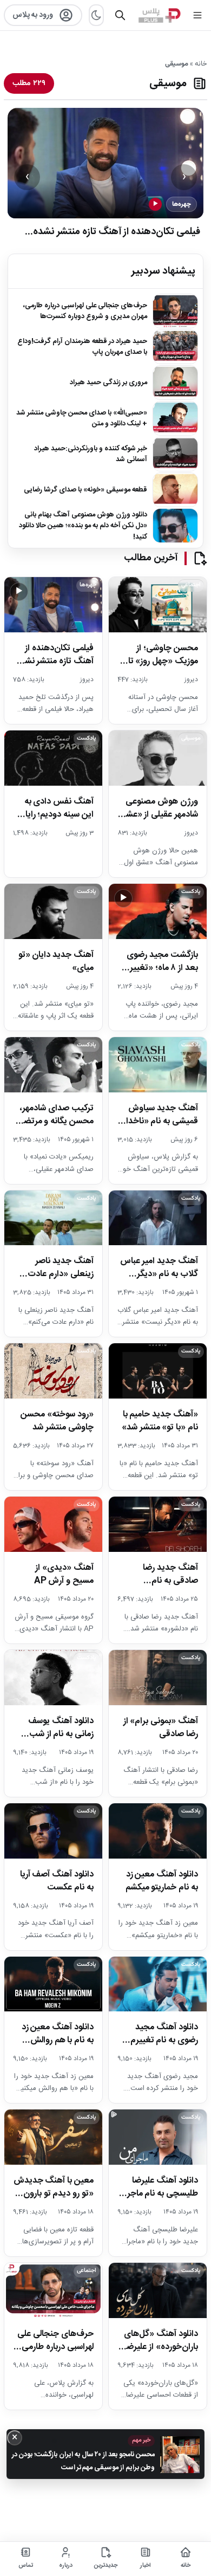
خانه (201, 64)
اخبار (146, 2566)
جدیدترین (106, 2566)
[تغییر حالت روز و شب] (96, 15)
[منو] (197, 15)
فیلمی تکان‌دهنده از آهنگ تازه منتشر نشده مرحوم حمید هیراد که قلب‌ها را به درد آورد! (117, 239)
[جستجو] (120, 15)
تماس (26, 2566)
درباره (66, 2566)
